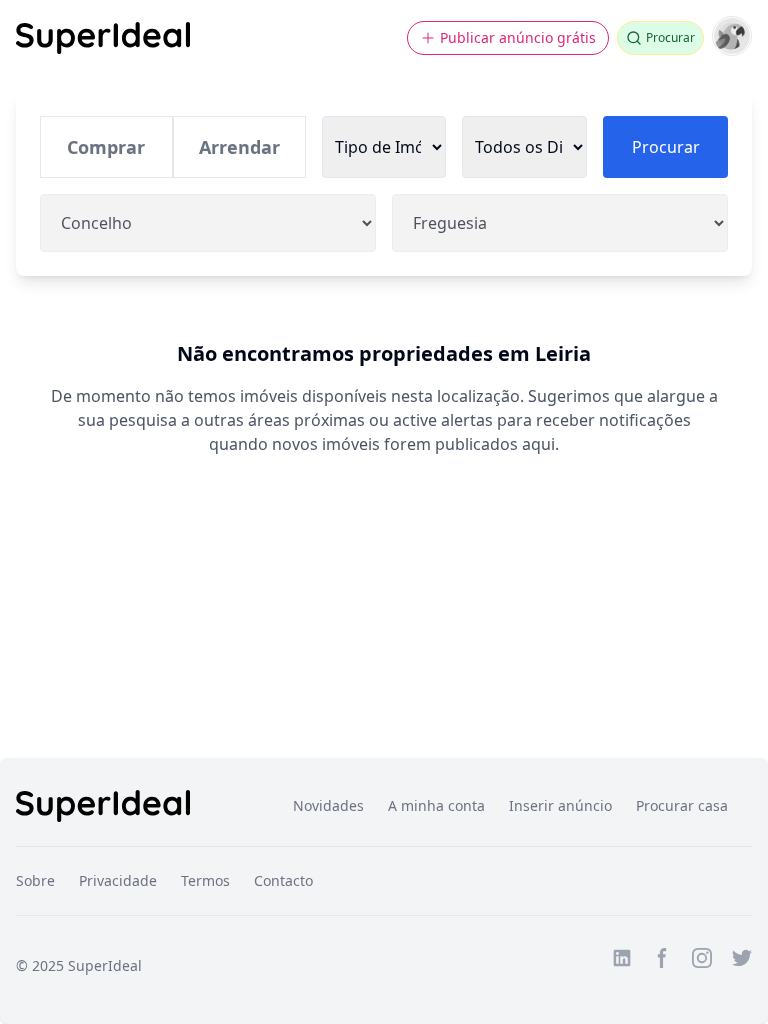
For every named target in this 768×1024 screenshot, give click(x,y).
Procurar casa (682, 805)
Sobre (35, 880)
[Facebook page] (662, 958)
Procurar (666, 147)
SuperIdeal (105, 965)
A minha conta (436, 805)
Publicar (518, 37)
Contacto (283, 880)
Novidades (328, 805)
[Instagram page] (702, 958)
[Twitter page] (742, 958)
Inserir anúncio (560, 805)
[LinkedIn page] (622, 958)
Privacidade (118, 880)
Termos (205, 880)
